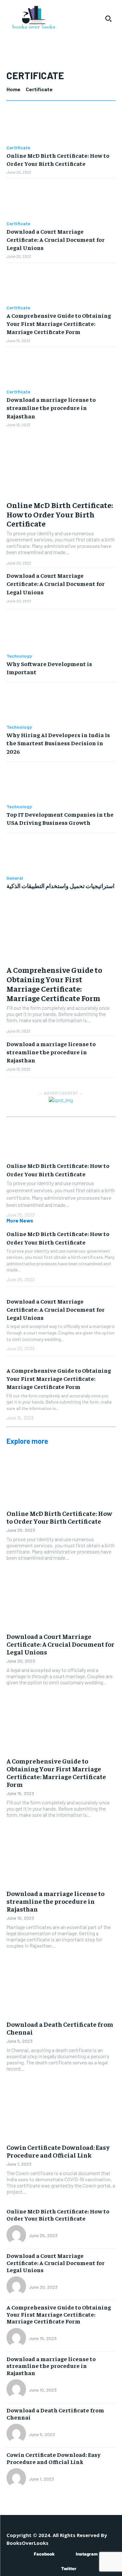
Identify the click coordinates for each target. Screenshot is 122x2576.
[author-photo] (17, 2235)
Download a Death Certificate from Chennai (60, 2028)
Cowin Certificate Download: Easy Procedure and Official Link (58, 2151)
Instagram (87, 2554)
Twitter (69, 2569)
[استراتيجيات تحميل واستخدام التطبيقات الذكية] (61, 854)
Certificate (18, 148)
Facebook (44, 2554)
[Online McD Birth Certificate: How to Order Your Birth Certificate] (61, 124)
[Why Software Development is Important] (61, 632)
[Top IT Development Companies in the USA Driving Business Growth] (61, 783)
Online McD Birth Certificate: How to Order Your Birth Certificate (60, 514)
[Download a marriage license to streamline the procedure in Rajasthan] (61, 368)
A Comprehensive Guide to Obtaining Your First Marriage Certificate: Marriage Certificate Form (59, 323)
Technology (19, 656)
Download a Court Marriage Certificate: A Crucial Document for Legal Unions (56, 239)
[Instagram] (66, 2554)
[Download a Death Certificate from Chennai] (61, 1989)
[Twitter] (52, 2569)
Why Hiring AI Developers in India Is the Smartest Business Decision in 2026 (58, 743)
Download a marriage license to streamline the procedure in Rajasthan (51, 408)
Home (14, 89)
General (15, 878)
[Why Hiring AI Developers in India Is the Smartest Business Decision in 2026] (61, 704)
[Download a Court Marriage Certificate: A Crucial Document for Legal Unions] (61, 200)
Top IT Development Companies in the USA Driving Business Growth (60, 818)
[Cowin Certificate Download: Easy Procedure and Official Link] (61, 2112)
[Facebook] (24, 2554)
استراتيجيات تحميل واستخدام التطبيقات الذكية (61, 886)
